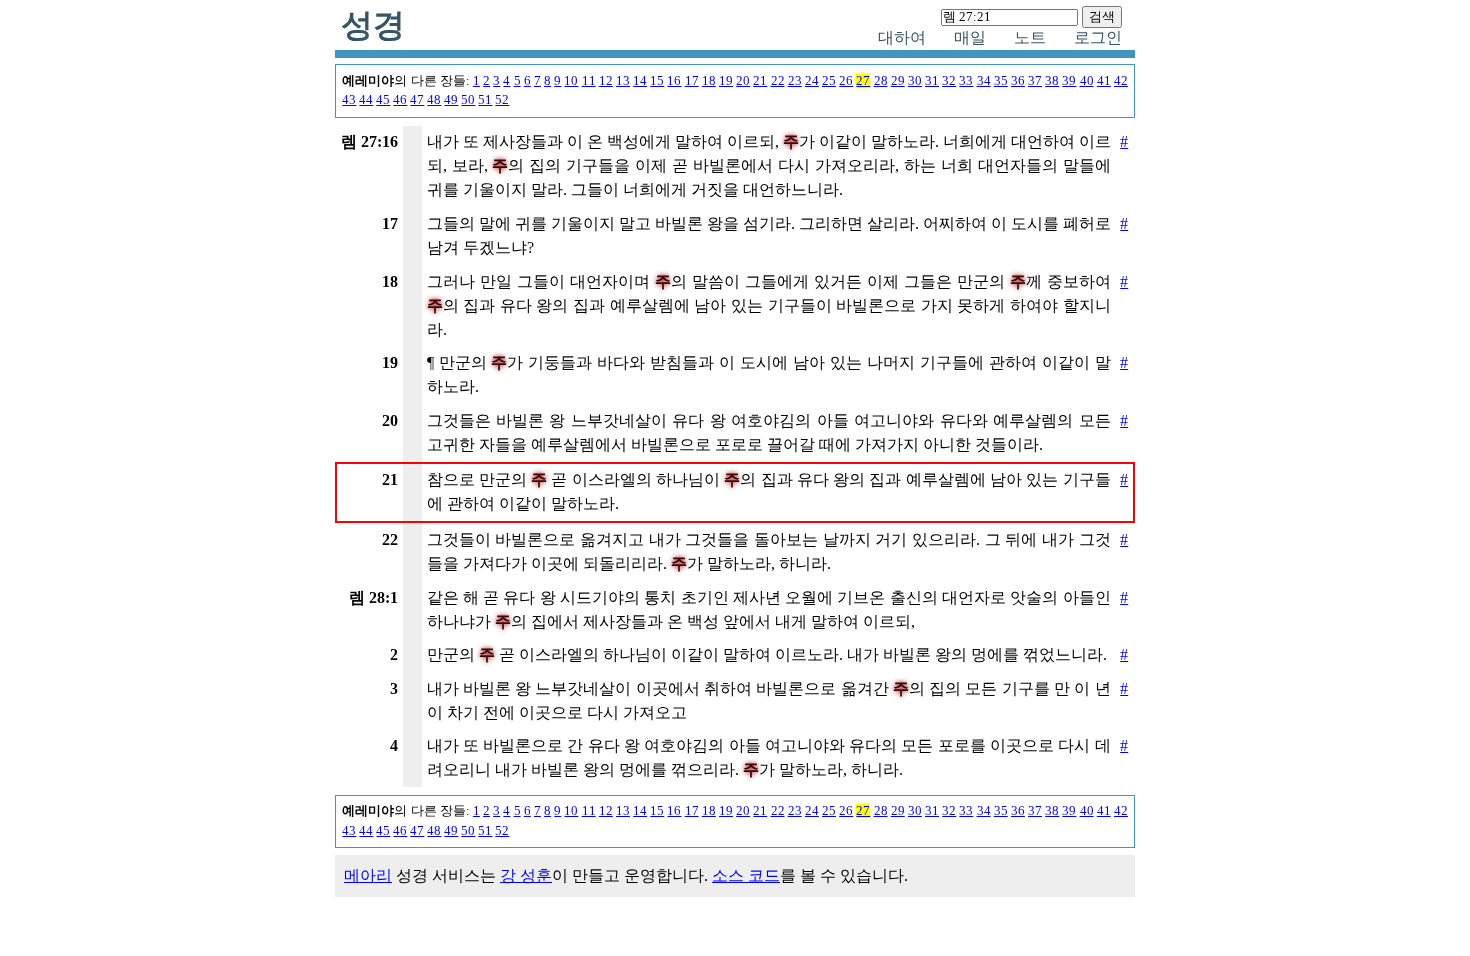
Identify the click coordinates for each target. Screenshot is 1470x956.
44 (366, 100)
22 (778, 81)
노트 (1030, 37)
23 (795, 81)
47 (417, 100)
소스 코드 (746, 875)
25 (829, 81)
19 (726, 81)
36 (1018, 81)
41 (1104, 81)
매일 (970, 37)
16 (674, 81)
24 (812, 81)
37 (1035, 81)
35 (1001, 81)
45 (383, 100)
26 (846, 81)
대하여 (902, 37)
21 (760, 81)
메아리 (368, 875)
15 (657, 81)
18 (709, 81)
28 (881, 81)
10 (571, 81)
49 (451, 100)
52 (502, 100)
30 (915, 81)
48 (434, 100)
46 (400, 100)
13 (623, 81)
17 (692, 81)
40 (1087, 81)
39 (1069, 81)
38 (1052, 81)
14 (640, 81)
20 (743, 81)
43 (349, 100)
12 (606, 81)
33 (966, 81)
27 (863, 81)
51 (485, 100)
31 (932, 81)
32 (949, 81)
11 (589, 81)
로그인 (1098, 37)
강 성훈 (526, 875)
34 (984, 81)
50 (468, 100)
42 (1121, 81)
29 (898, 81)
